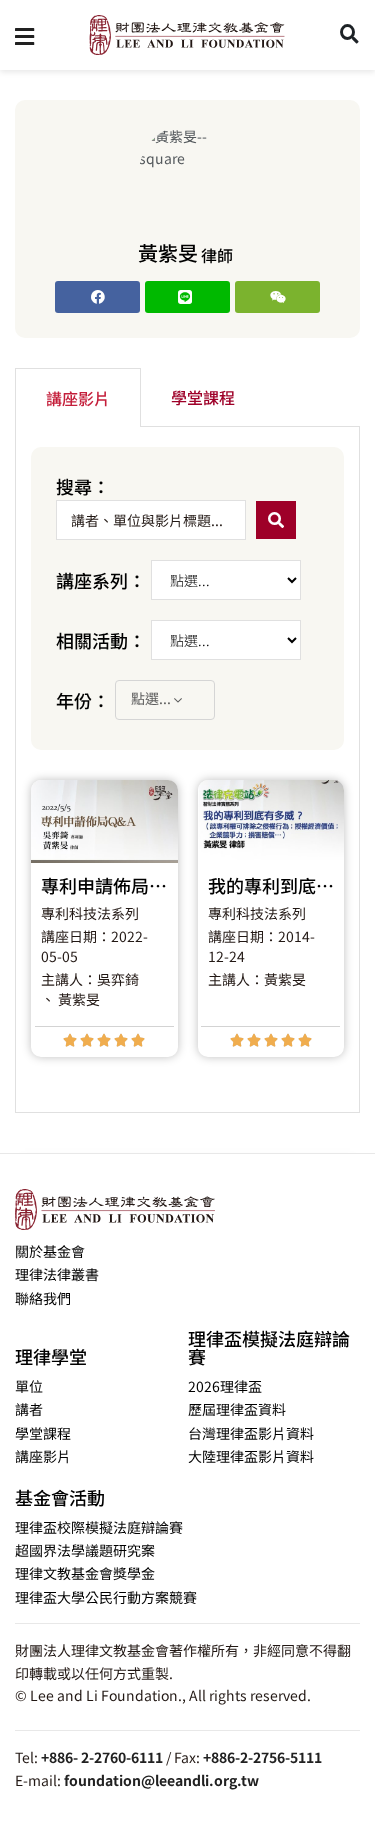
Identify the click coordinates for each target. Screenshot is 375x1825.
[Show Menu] (24, 35)
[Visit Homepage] (187, 35)
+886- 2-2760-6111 (102, 1757)
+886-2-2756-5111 (262, 1757)
